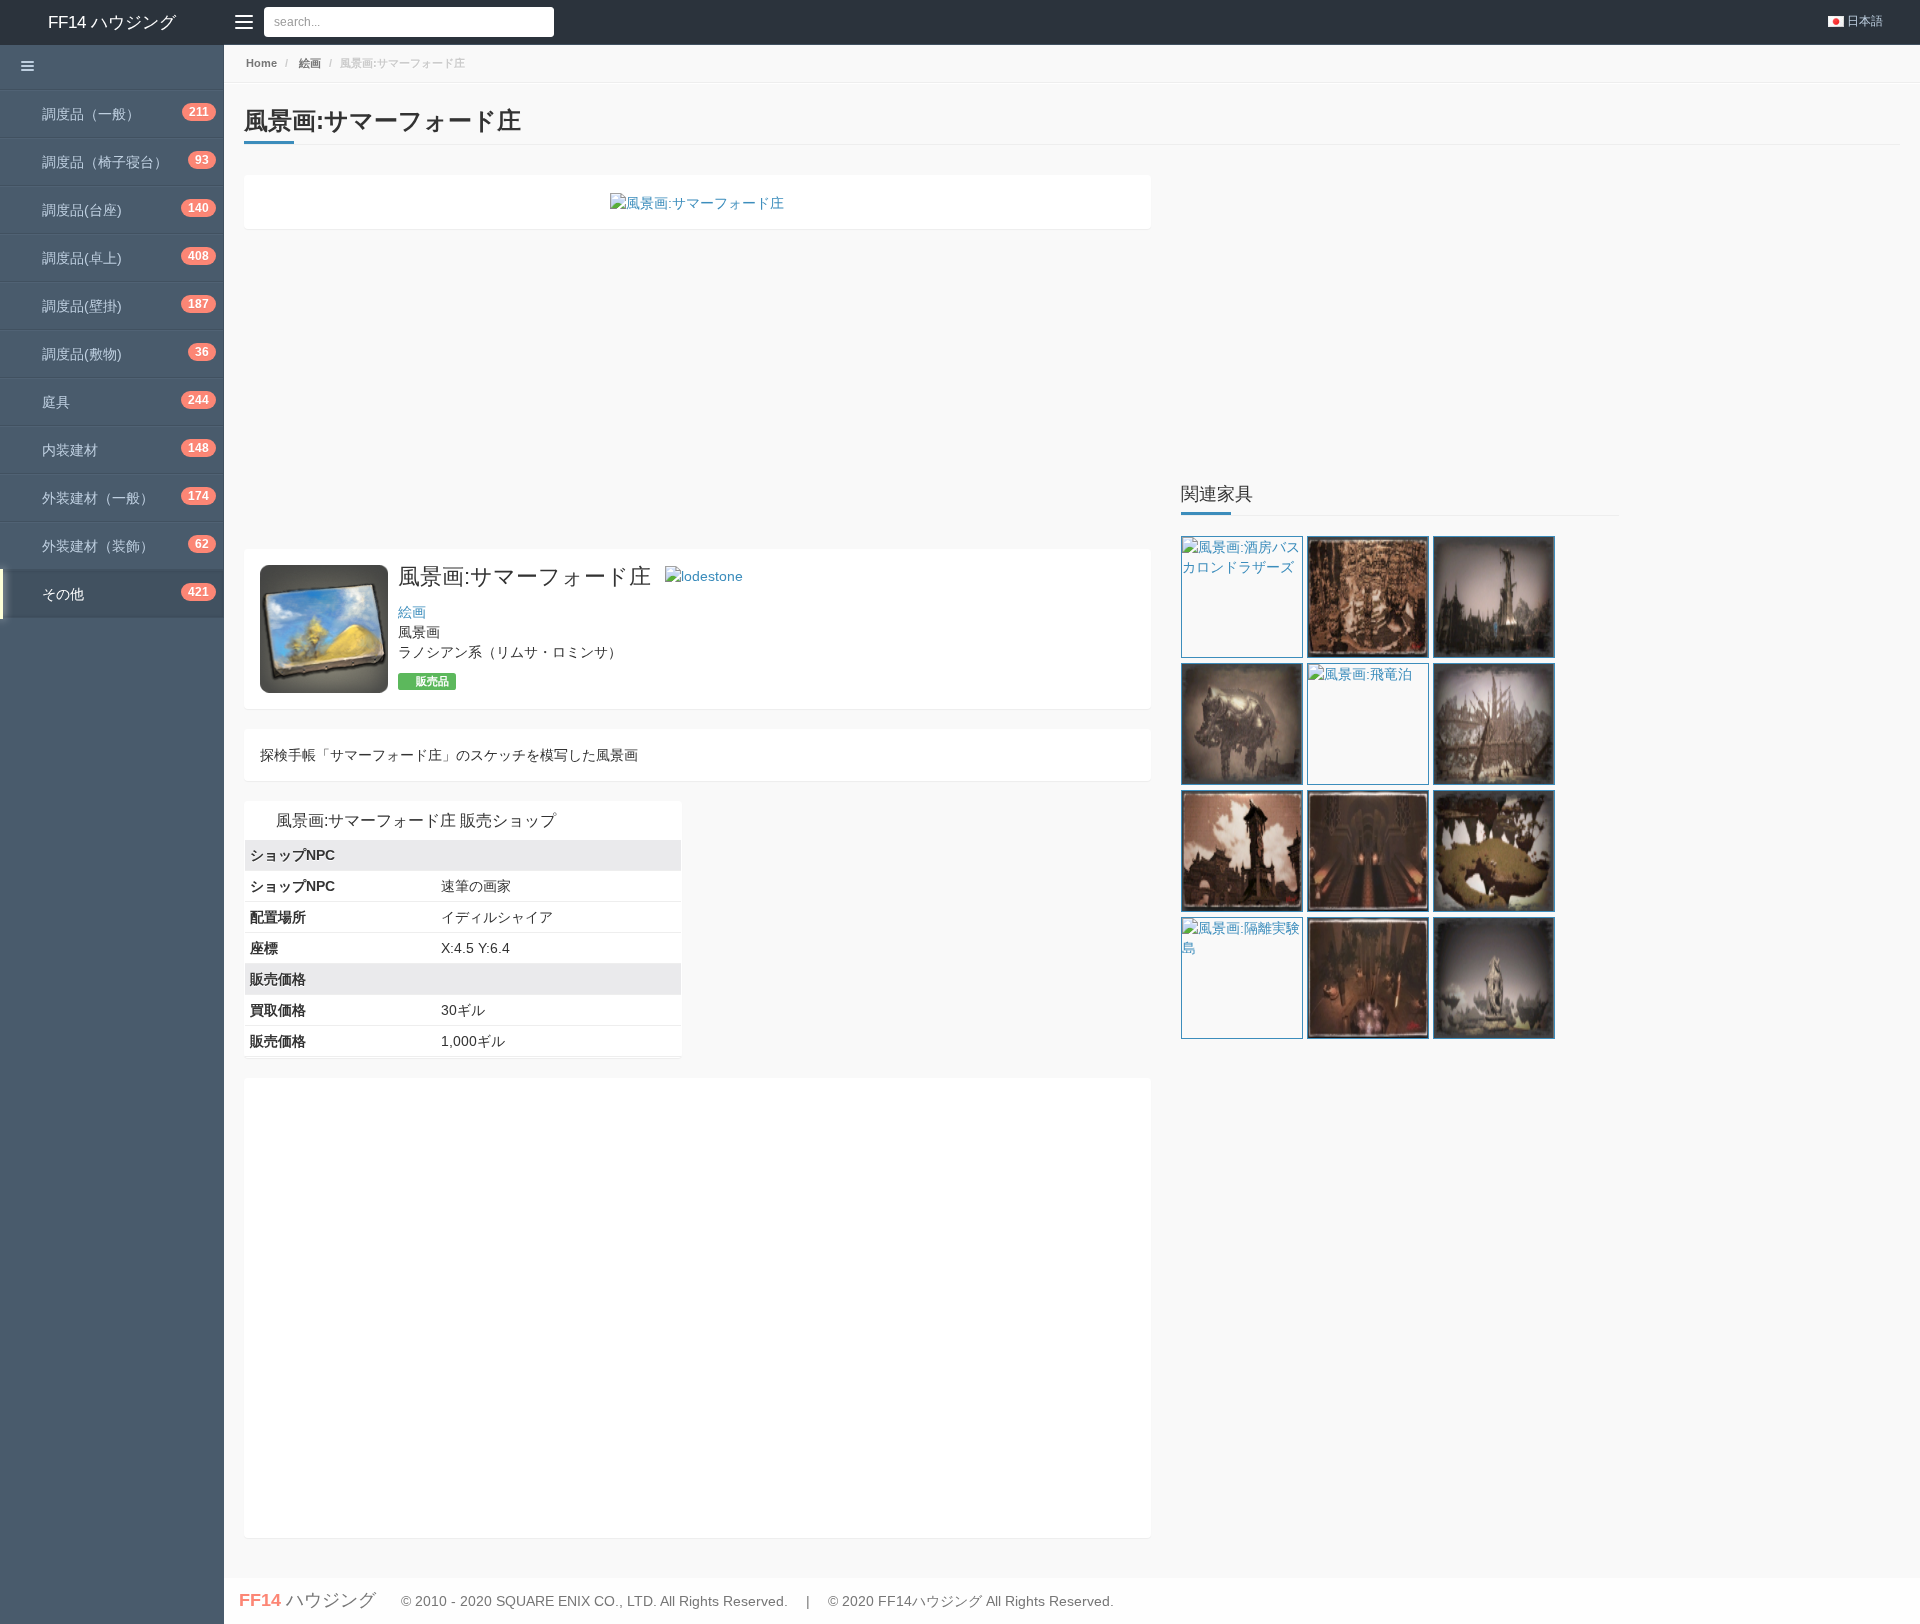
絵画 (308, 63)
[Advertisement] (697, 389)
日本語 (1865, 21)
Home (260, 63)
